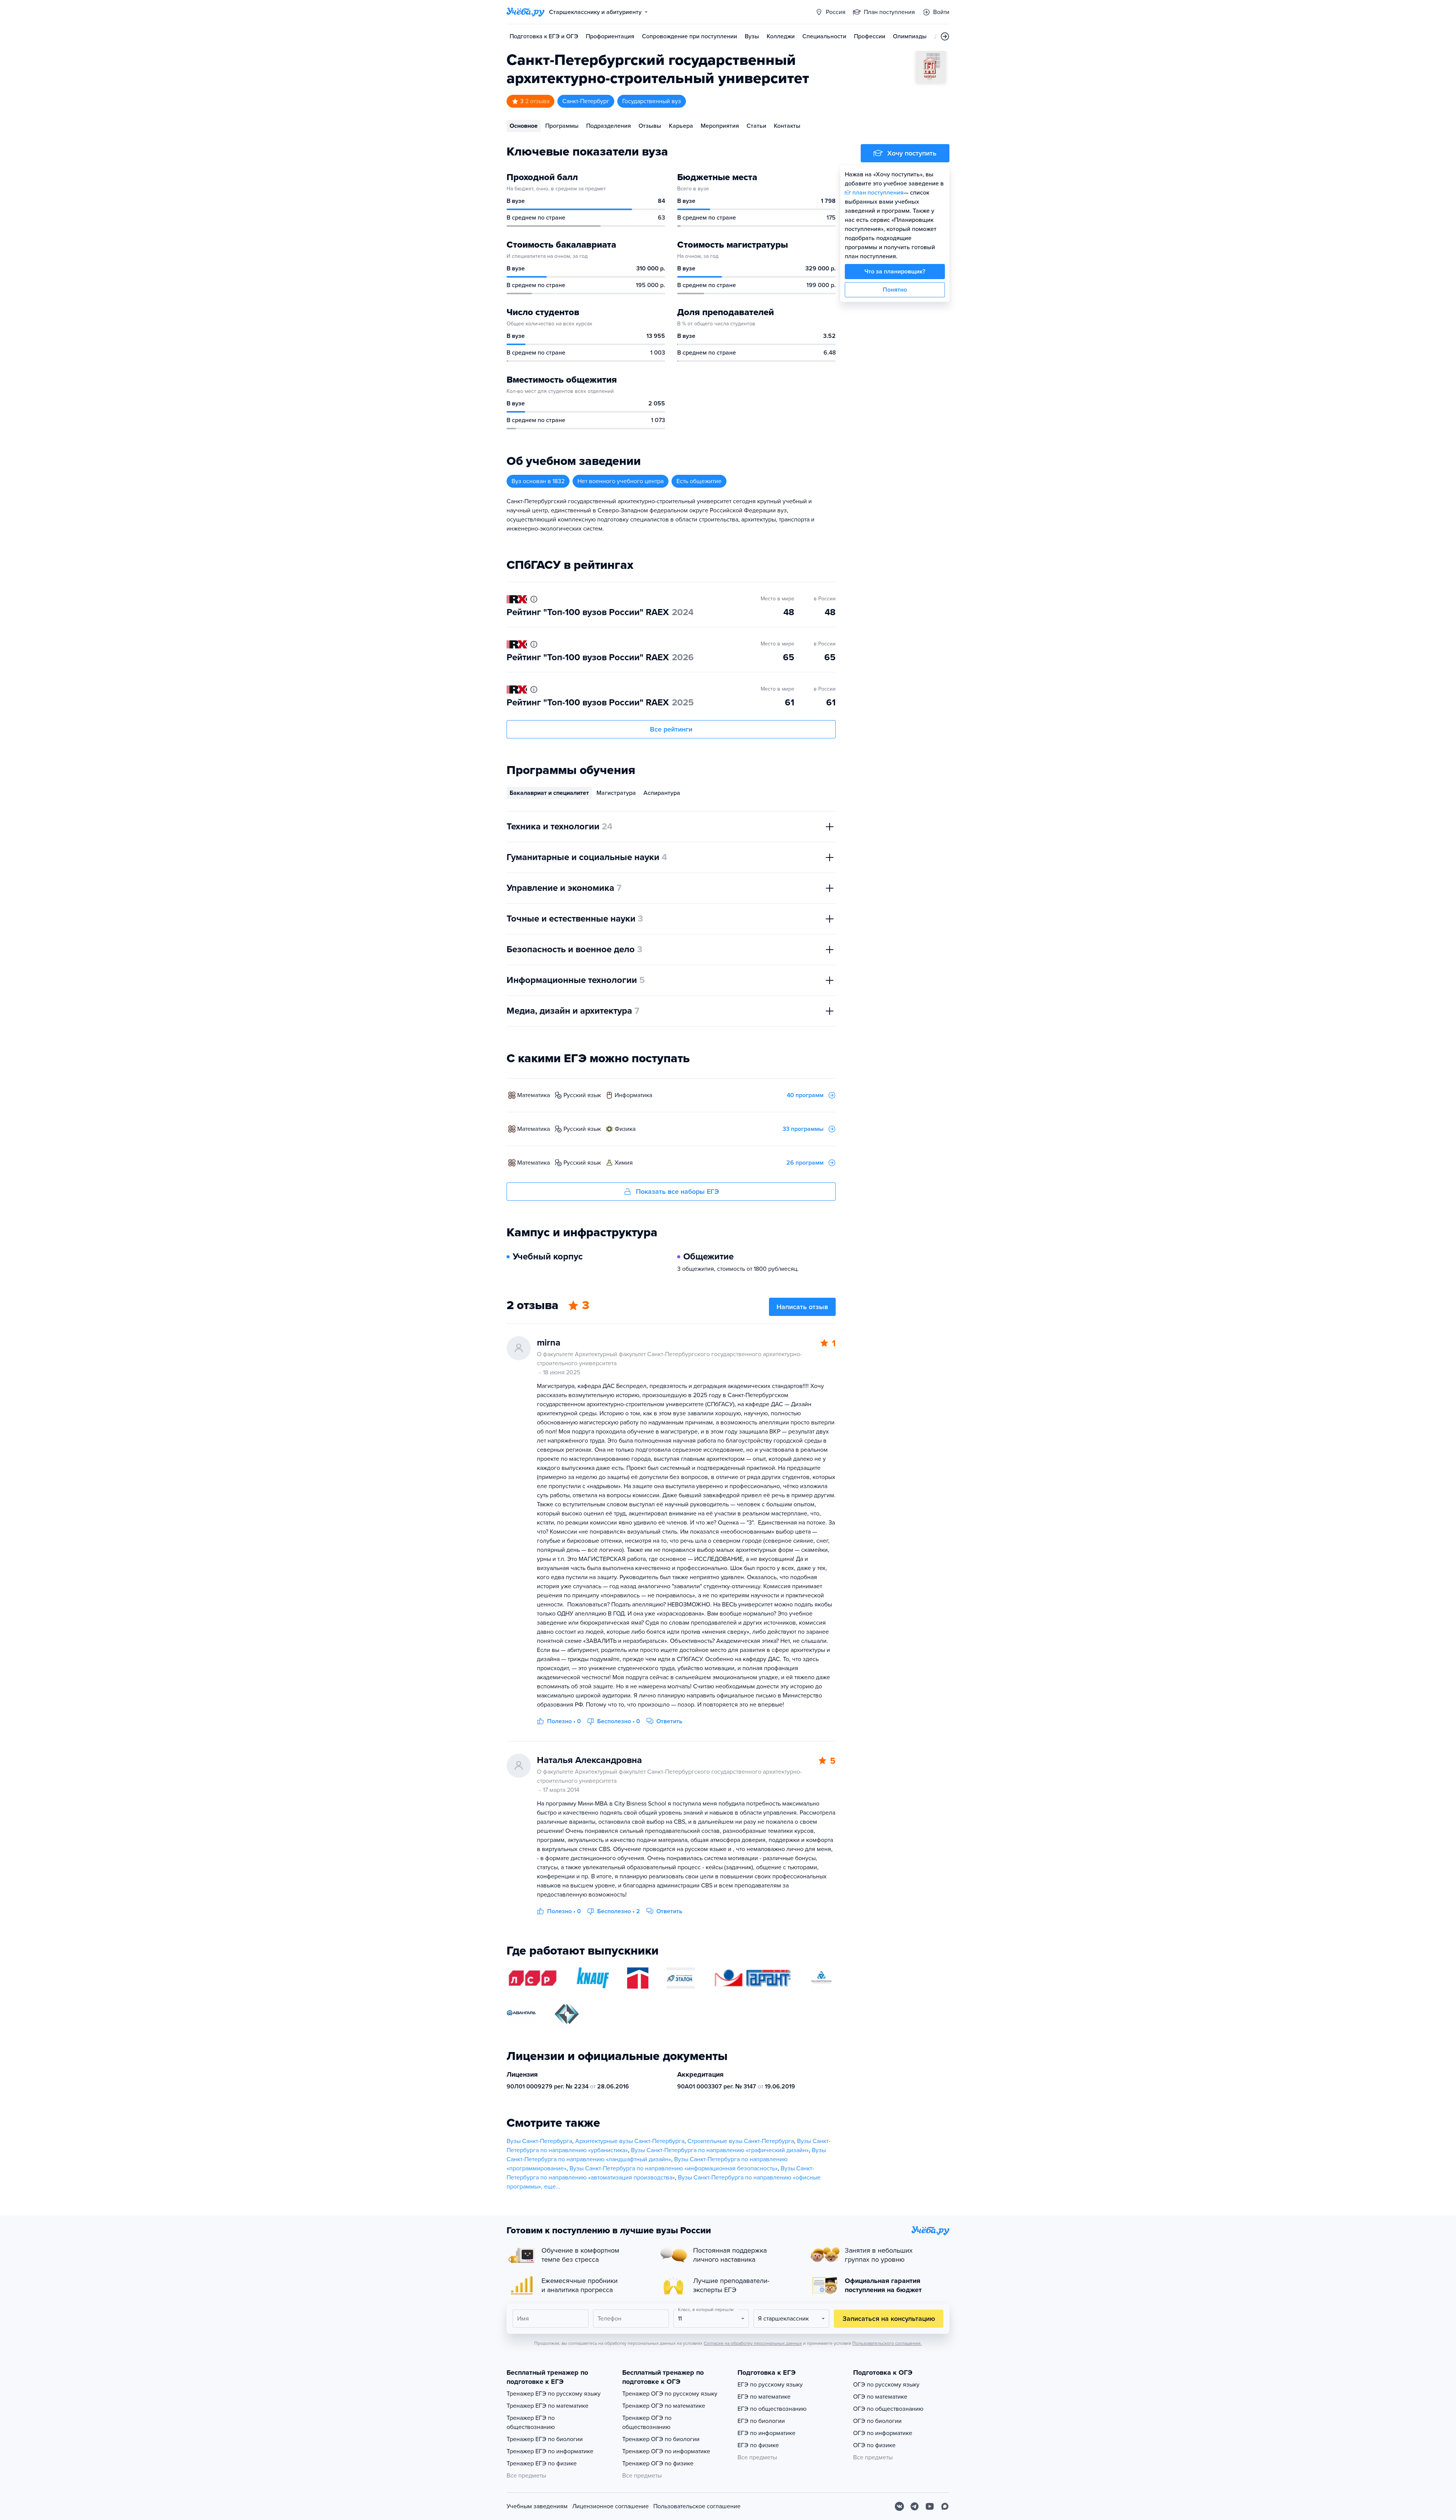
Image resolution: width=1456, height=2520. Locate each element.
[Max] (945, 2506)
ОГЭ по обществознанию (888, 2409)
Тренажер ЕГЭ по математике (548, 2406)
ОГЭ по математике (880, 2397)
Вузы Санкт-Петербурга (539, 2141)
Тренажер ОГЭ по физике (658, 2463)
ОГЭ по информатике (883, 2433)
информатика (633, 1095)
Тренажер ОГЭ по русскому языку (670, 2394)
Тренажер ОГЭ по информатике (666, 2451)
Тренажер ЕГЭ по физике (542, 2463)
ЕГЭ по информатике (766, 2433)
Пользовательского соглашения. (887, 2343)
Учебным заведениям (537, 2506)
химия (624, 1163)
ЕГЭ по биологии (761, 2421)
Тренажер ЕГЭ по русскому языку (554, 2394)
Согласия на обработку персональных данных (753, 2343)
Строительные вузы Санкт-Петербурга (741, 2141)
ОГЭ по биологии (877, 2421)
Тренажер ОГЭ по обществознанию (647, 2423)
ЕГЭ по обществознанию (772, 2409)
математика (533, 1095)
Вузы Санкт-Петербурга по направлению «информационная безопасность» (674, 2168)
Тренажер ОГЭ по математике (664, 2406)
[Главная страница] (526, 12)
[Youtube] (930, 2506)
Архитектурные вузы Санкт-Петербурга (630, 2141)
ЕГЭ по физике (758, 2445)
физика (625, 1129)
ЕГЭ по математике (764, 2397)
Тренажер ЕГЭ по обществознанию (531, 2423)
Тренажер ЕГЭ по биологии (545, 2439)
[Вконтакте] (899, 2506)
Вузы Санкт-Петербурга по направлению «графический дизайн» (720, 2150)
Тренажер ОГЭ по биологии (661, 2439)
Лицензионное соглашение (610, 2506)
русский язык (582, 1095)
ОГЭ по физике (874, 2445)
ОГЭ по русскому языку (886, 2385)
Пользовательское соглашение (697, 2506)
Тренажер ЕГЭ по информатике (550, 2451)
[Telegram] (915, 2506)
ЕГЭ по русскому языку (770, 2385)
